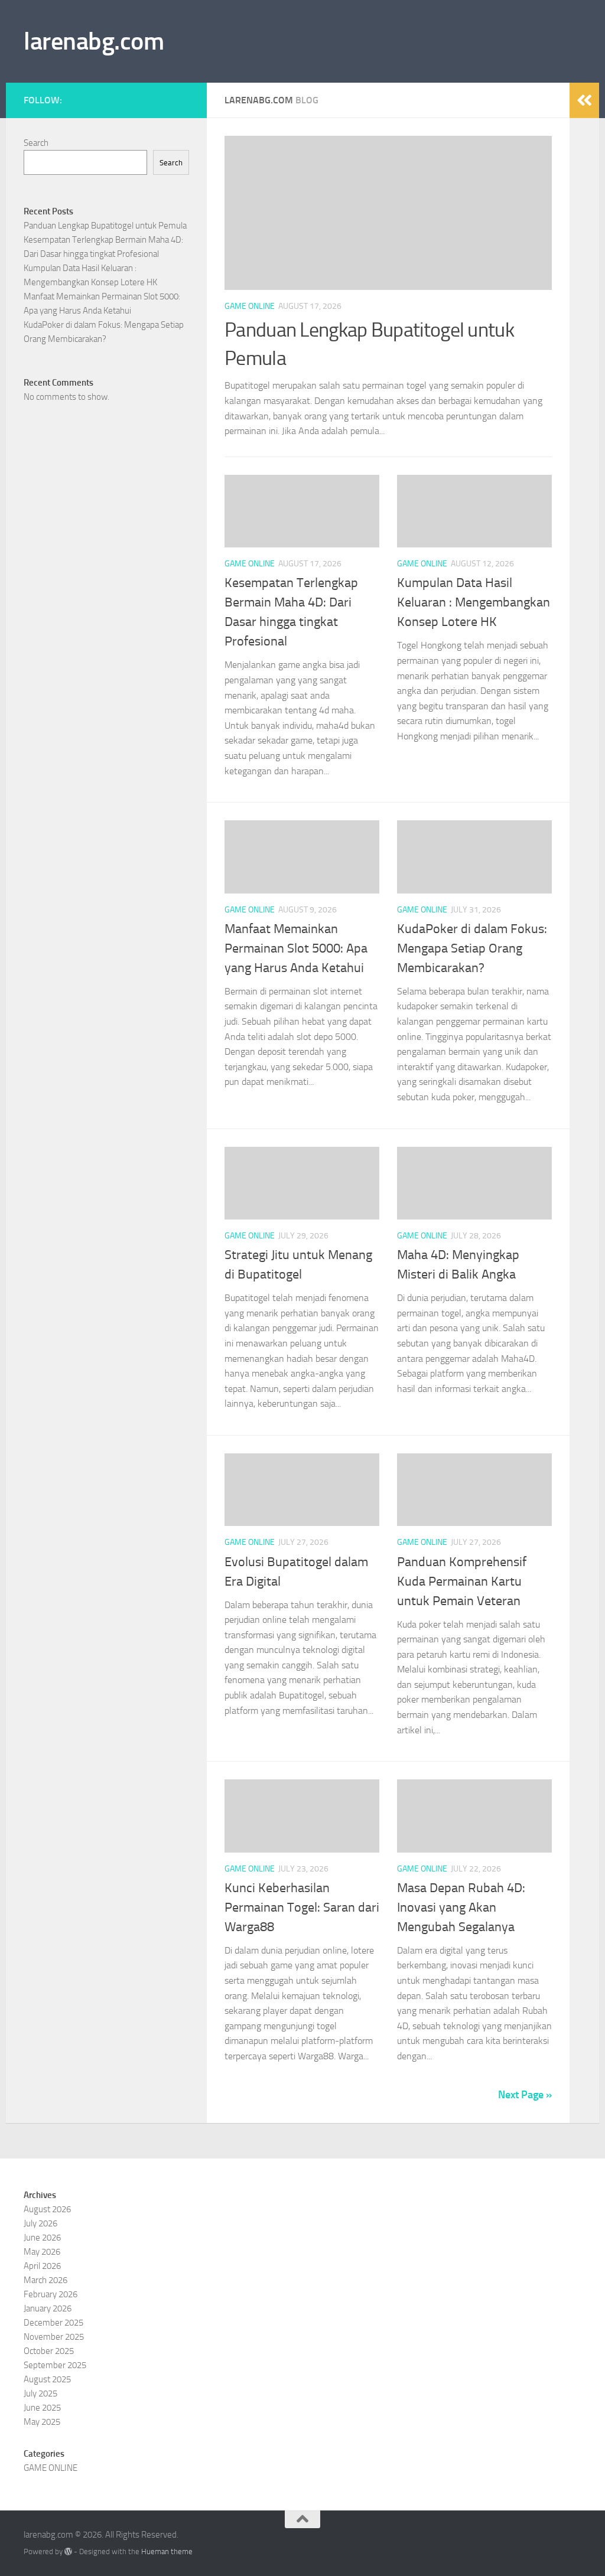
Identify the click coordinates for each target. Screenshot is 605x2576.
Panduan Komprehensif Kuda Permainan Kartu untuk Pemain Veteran (462, 1582)
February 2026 (51, 2294)
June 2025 (42, 2408)
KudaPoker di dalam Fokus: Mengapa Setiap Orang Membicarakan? (472, 948)
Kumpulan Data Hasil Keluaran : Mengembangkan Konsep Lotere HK (474, 602)
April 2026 (42, 2266)
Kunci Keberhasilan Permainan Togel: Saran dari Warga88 (302, 1907)
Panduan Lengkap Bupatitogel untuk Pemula (105, 226)
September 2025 (55, 2365)
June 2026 (42, 2238)
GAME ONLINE (250, 306)
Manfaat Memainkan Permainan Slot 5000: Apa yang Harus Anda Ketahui (296, 948)
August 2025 (47, 2379)
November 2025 (54, 2337)
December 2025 (53, 2323)
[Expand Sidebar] (584, 100)
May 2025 (42, 2422)
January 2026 (48, 2308)
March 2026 (45, 2280)
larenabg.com (94, 41)
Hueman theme (167, 2551)
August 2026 (47, 2209)
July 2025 (40, 2394)
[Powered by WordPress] (68, 2551)
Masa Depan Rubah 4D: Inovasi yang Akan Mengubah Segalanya (461, 1907)
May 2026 (42, 2252)
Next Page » (525, 2095)
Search (36, 143)
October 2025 (49, 2351)
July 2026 (40, 2223)
